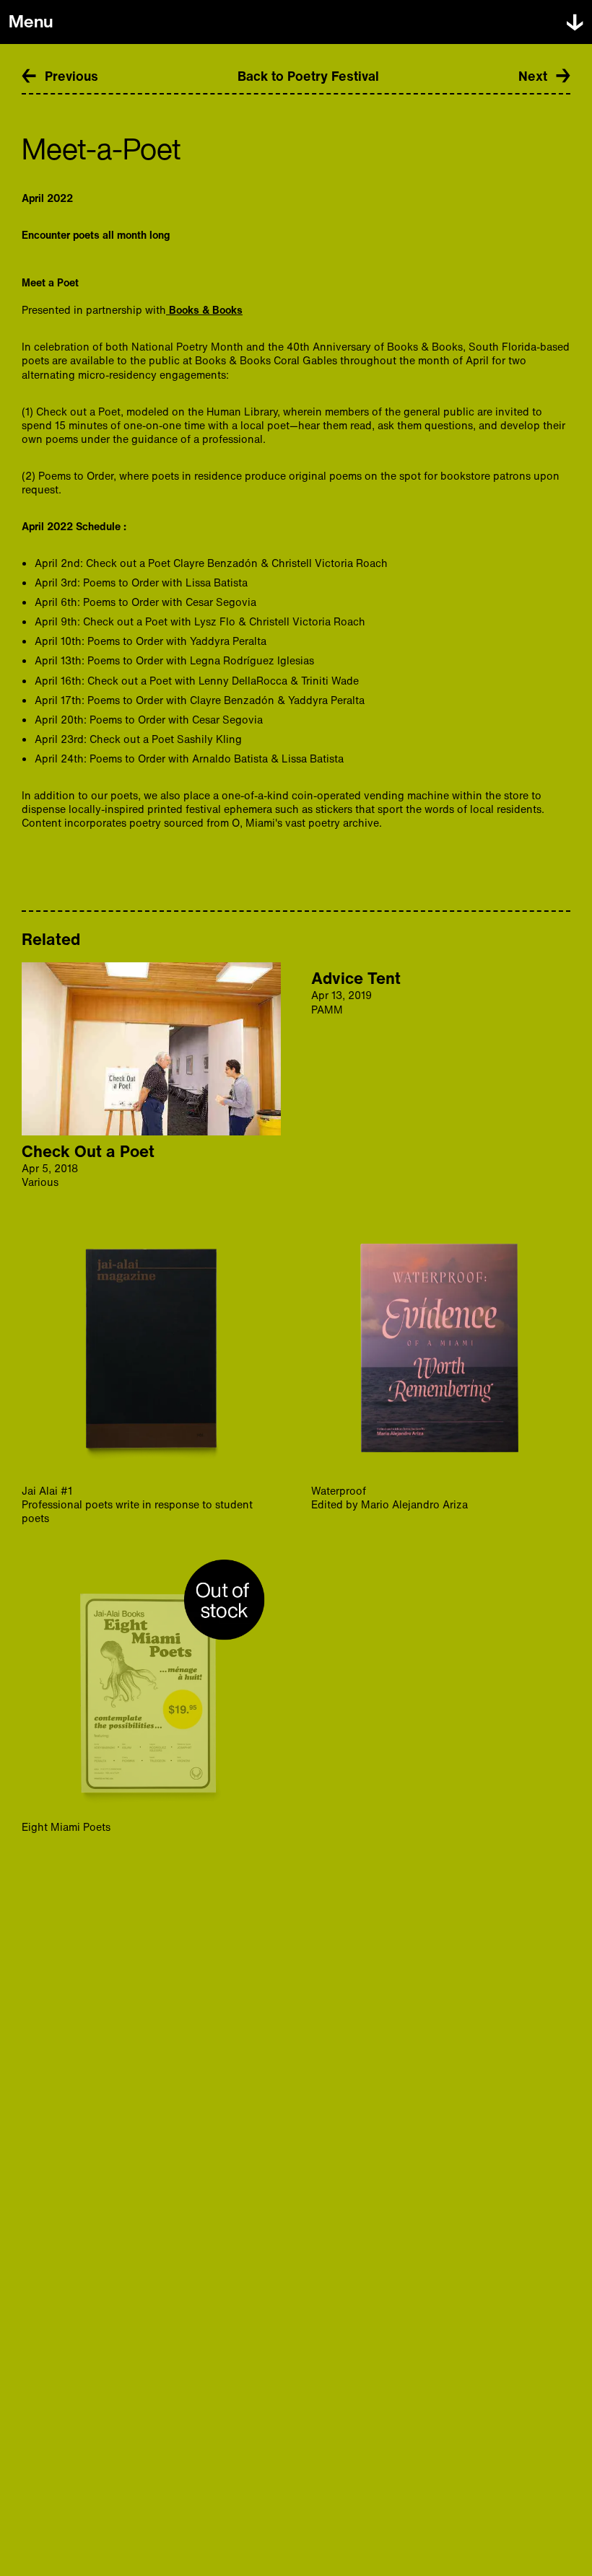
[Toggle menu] (575, 22)
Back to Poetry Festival (308, 76)
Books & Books (204, 310)
